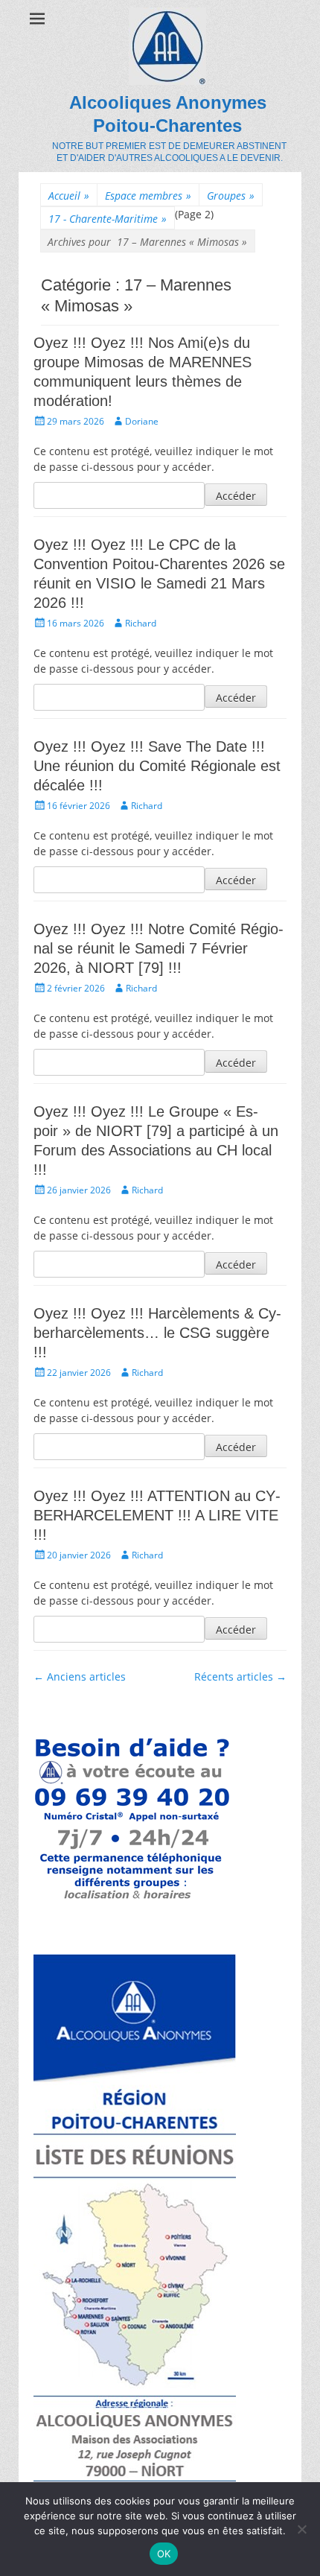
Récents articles (240, 1676)
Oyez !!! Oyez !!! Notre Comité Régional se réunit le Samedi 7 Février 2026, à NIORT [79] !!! (159, 948)
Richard (141, 623)
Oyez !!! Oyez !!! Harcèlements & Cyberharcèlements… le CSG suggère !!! (157, 1333)
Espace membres (148, 196)
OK (164, 2554)
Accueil (69, 196)
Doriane (142, 421)
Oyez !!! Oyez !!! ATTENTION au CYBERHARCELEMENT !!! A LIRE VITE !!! (157, 1515)
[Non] (301, 2529)
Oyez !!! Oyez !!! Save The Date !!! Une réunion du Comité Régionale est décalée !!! (157, 766)
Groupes (231, 196)
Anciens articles (80, 1676)
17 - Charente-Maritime (108, 219)
